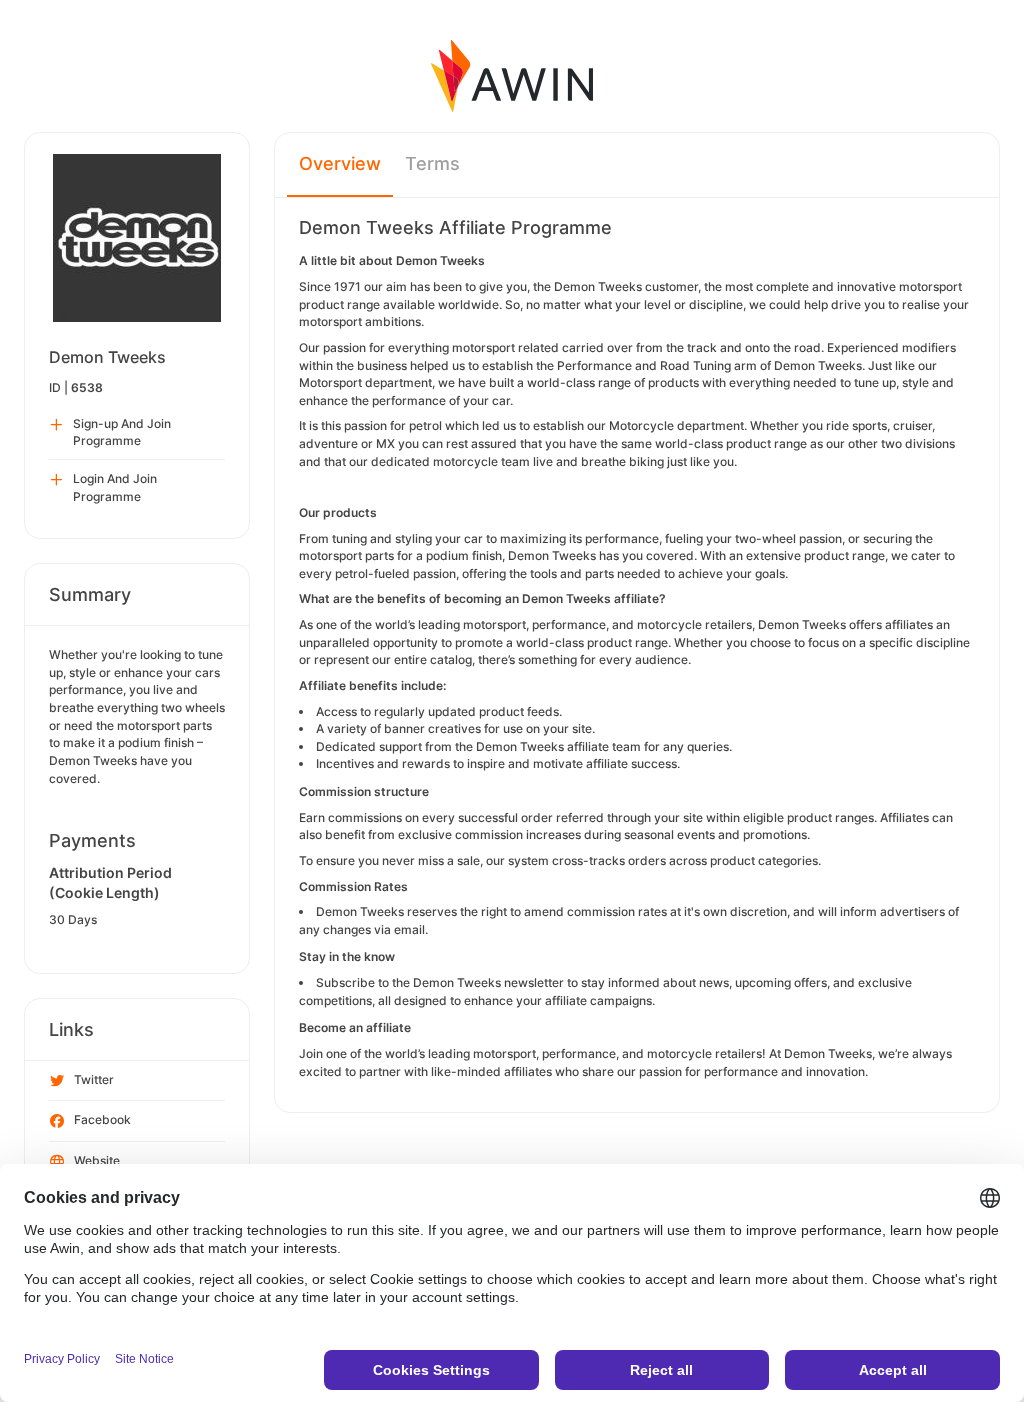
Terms (432, 163)
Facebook (102, 1119)
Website (97, 1160)
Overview (340, 163)
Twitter (94, 1079)
